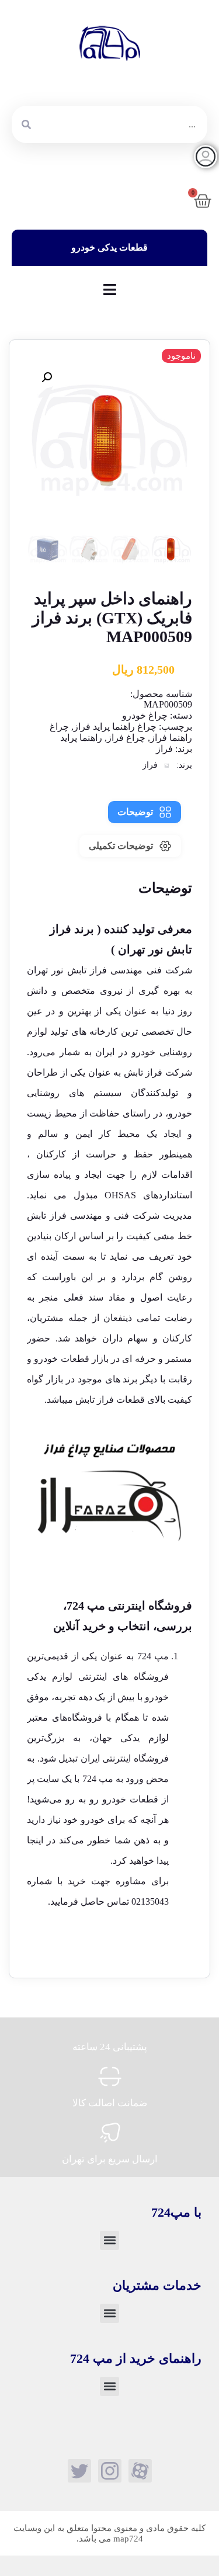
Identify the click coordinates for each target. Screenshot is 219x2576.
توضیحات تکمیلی (121, 846)
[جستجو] (26, 124)
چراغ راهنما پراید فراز (115, 727)
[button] (47, 377)
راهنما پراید (81, 738)
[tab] (145, 812)
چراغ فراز (126, 738)
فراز (164, 749)
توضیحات (135, 812)
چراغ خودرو (145, 715)
